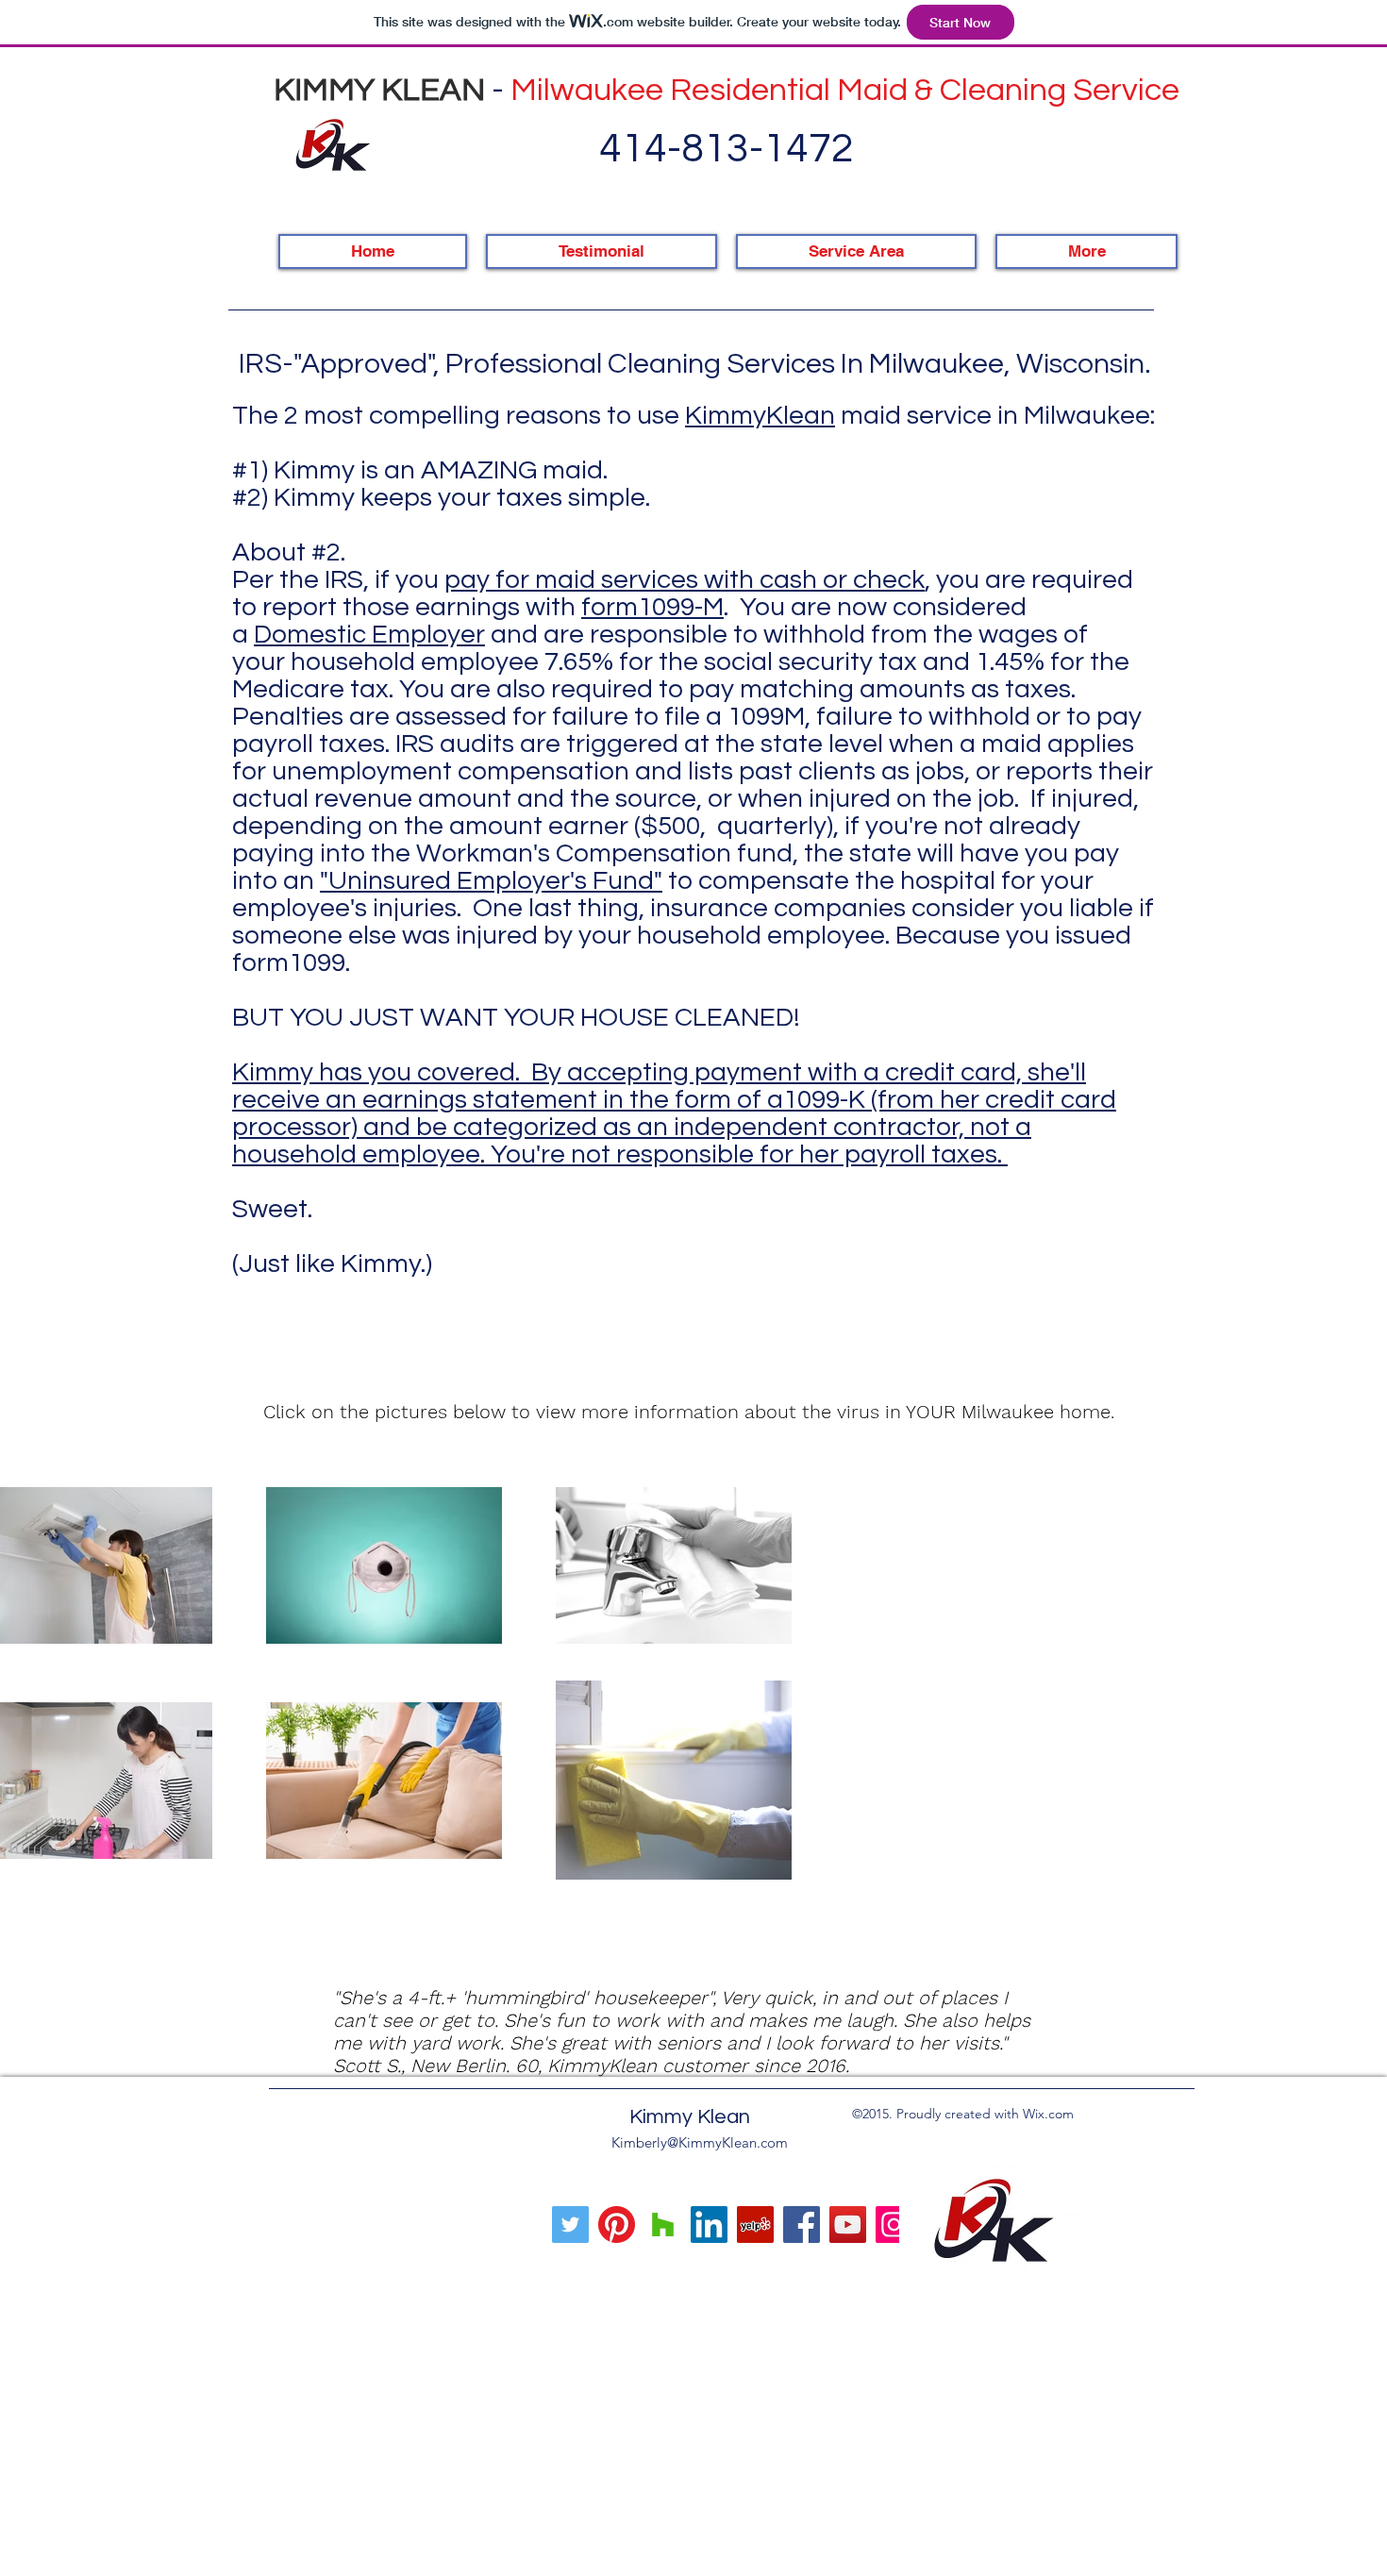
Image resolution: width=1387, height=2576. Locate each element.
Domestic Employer (369, 635)
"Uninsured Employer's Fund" (491, 881)
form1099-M (652, 607)
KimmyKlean (760, 416)
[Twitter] (570, 2225)
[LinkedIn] (709, 2225)
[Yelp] (755, 2225)
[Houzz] (663, 2225)
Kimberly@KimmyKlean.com (700, 2142)
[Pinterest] (617, 2225)
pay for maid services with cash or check (685, 580)
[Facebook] (802, 2225)
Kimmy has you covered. (382, 1072)
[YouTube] (848, 2225)
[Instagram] (894, 2225)
